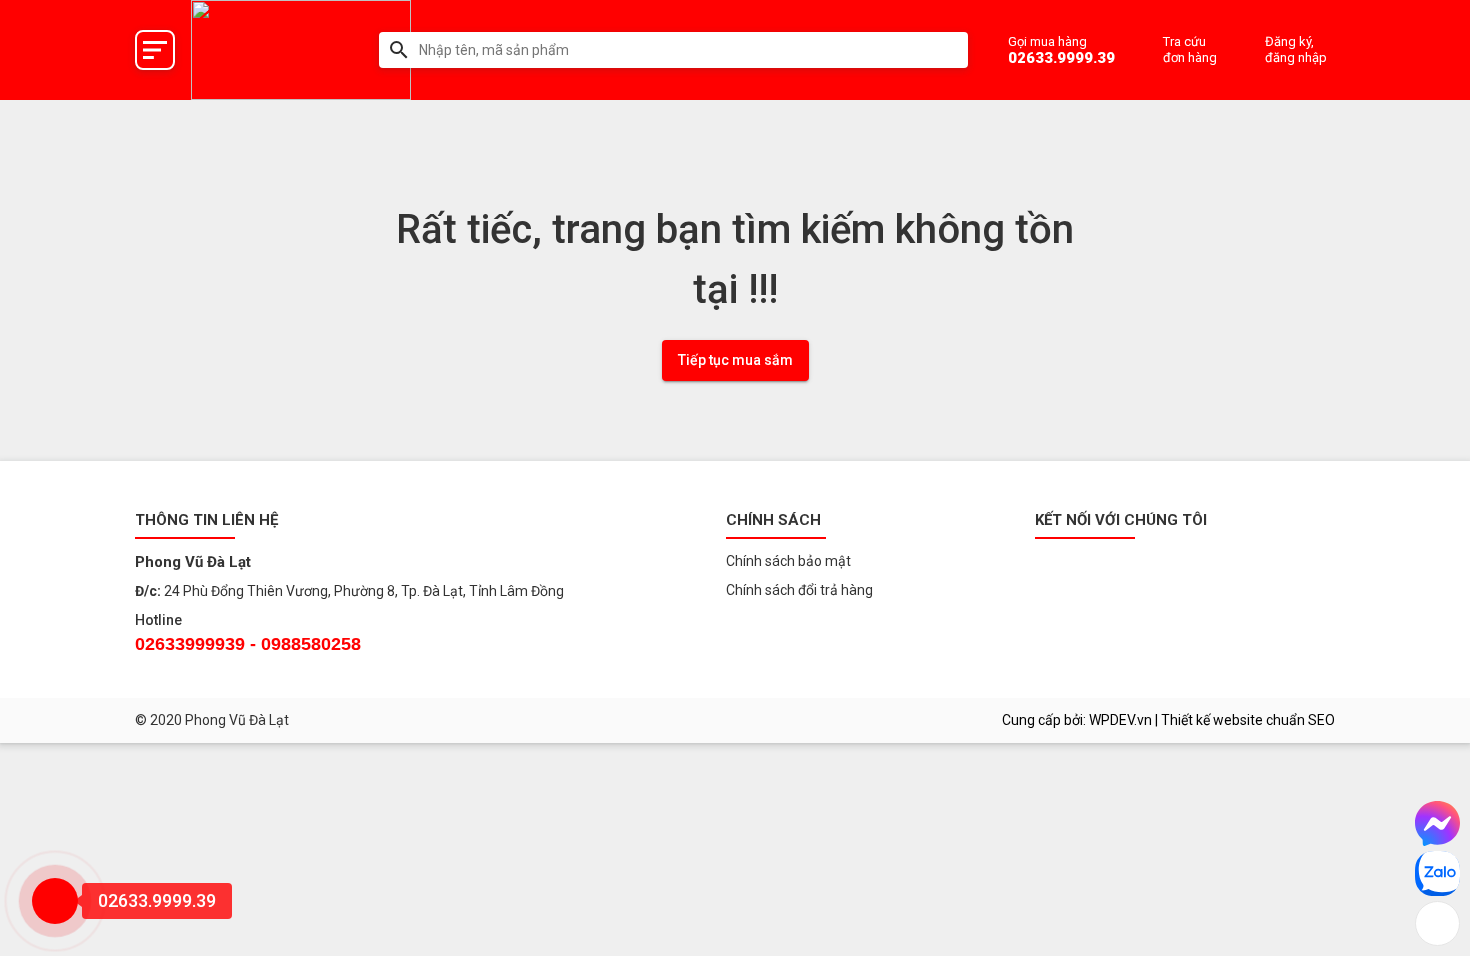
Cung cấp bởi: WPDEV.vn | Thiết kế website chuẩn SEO (1168, 720)
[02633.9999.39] (55, 901)
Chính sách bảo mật (788, 561)
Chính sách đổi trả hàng (799, 590)
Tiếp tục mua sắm (735, 360)
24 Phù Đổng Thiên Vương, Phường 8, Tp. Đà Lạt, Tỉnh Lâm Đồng (364, 591)
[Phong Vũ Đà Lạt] (301, 50)
